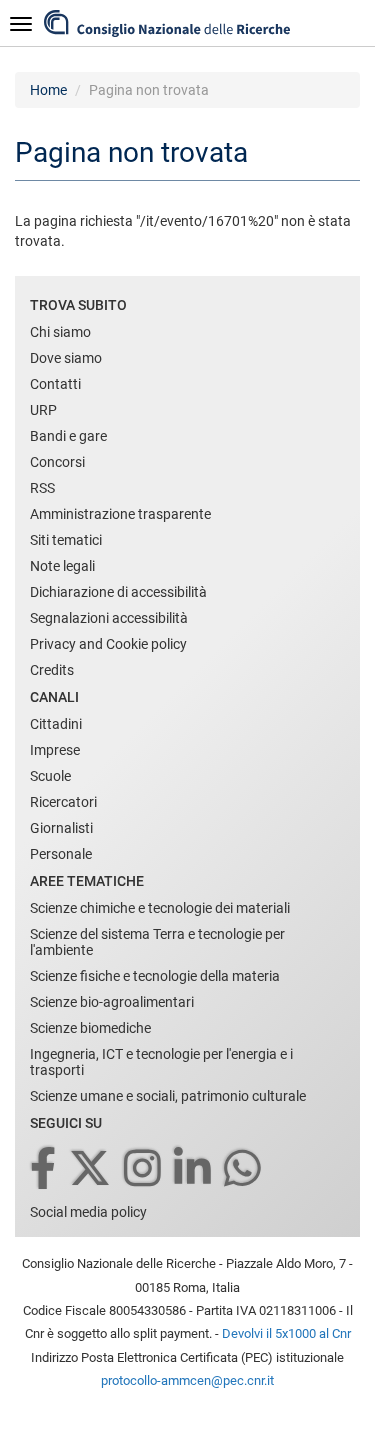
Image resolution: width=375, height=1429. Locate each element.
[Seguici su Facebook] (44, 1169)
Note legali (62, 566)
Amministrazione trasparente (120, 514)
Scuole (50, 776)
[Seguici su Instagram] (144, 1169)
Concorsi (57, 462)
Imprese (55, 750)
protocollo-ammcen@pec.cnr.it (187, 1380)
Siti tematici (66, 540)
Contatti (55, 384)
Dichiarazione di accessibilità (118, 592)
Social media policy (88, 1212)
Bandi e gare (68, 436)
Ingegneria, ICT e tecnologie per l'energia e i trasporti (161, 1062)
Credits (52, 670)
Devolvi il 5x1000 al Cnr (286, 1333)
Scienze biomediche (90, 1028)
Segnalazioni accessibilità (109, 618)
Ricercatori (63, 802)
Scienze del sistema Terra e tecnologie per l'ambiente (157, 942)
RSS (42, 488)
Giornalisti (61, 828)
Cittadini (56, 724)
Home (48, 90)
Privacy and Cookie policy (108, 644)
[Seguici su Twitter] (91, 1169)
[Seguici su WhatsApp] (244, 1169)
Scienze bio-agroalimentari (112, 1002)
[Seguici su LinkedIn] (194, 1169)
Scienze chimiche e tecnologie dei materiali (160, 908)
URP (43, 410)
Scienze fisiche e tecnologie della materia (155, 976)
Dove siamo (66, 358)
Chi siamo (60, 332)
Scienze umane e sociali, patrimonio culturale (168, 1096)
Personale (61, 854)
